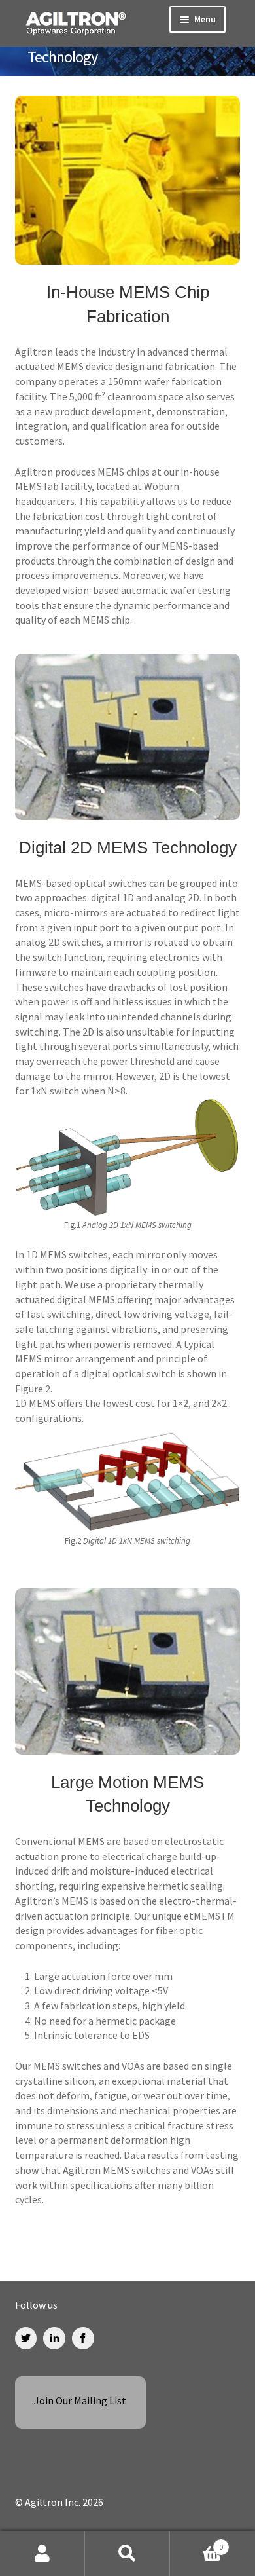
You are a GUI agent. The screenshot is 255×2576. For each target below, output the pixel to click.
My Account (42, 2554)
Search (127, 2554)
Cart (196, 2542)
